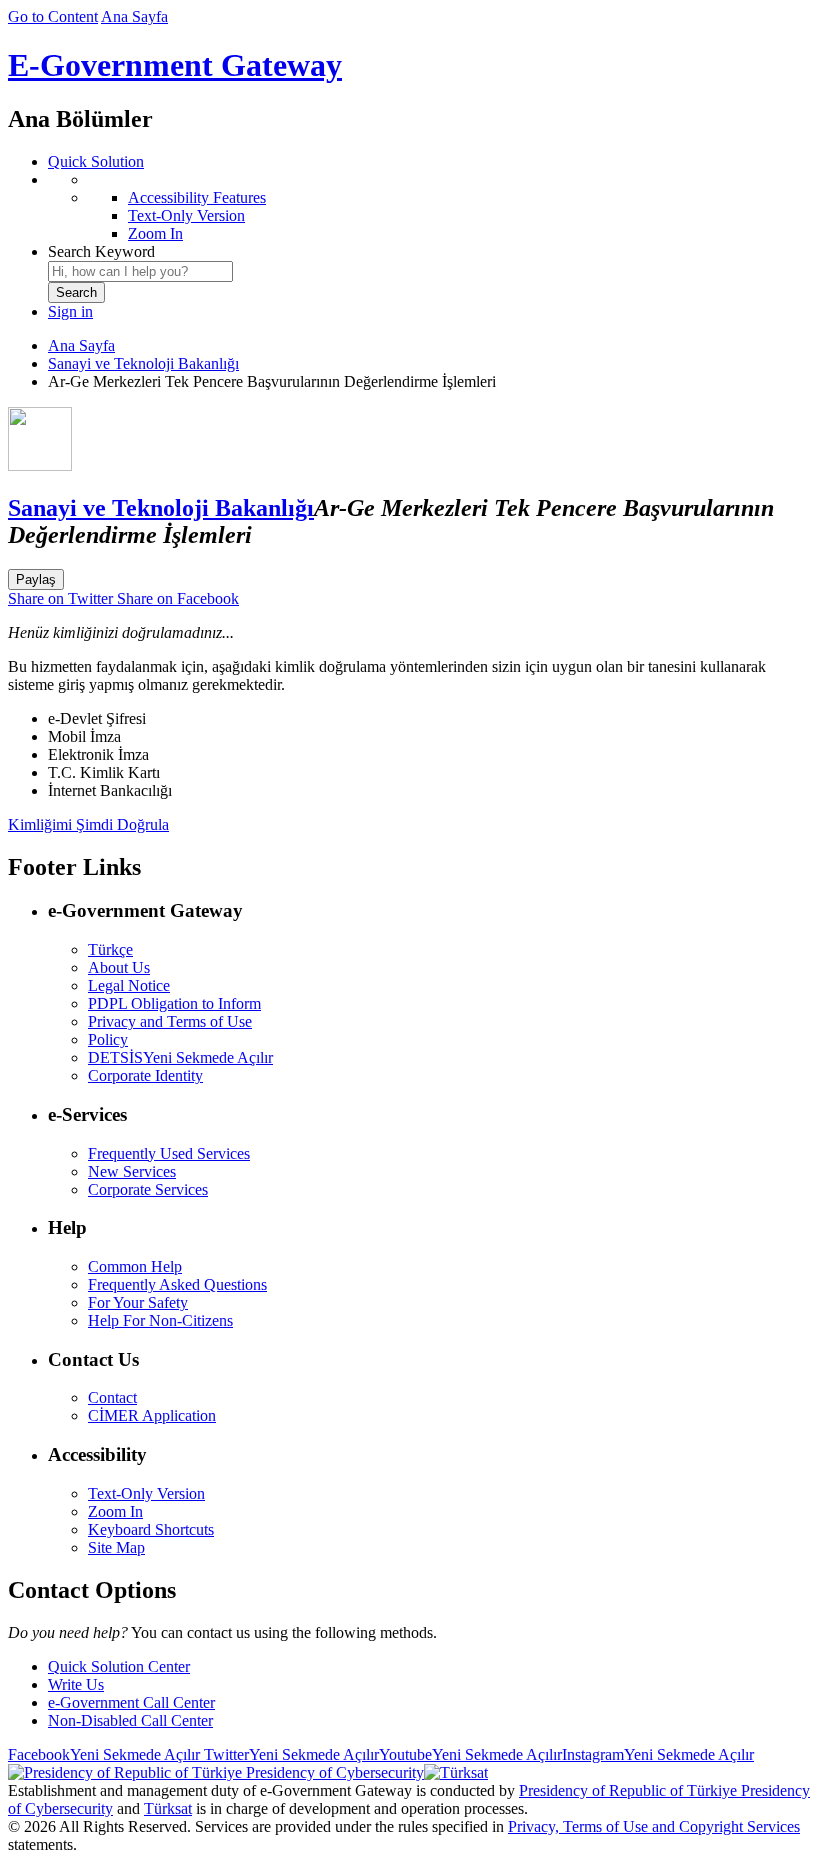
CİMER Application (152, 1415)
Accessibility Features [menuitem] (197, 197)
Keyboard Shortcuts (151, 1529)
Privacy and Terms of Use (170, 1021)
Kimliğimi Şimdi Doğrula (88, 824)
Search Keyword (101, 251)
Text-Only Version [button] (146, 1493)
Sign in (70, 311)
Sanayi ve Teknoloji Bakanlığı (143, 363)
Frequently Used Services (169, 1153)
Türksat (168, 1808)
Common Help (135, 1266)
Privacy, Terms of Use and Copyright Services (654, 1826)
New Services (132, 1171)
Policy (108, 1039)
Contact (112, 1397)
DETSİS (180, 1057)
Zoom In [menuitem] (155, 233)
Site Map (116, 1547)
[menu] (430, 207)
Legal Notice (129, 985)
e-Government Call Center (131, 1702)
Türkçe (110, 949)
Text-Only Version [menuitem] (186, 215)
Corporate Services (148, 1189)
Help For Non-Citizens (160, 1320)
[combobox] (140, 271)
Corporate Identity (145, 1075)
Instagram (658, 1754)
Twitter (289, 1754)
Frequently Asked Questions (177, 1284)
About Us (119, 967)
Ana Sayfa (134, 16)
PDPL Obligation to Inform (174, 1003)
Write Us (76, 1684)
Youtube (470, 1754)
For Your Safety (138, 1302)
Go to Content (53, 16)
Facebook (104, 1754)
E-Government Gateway (175, 65)
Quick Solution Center (119, 1666)
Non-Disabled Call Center (130, 1720)
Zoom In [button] (115, 1511)
